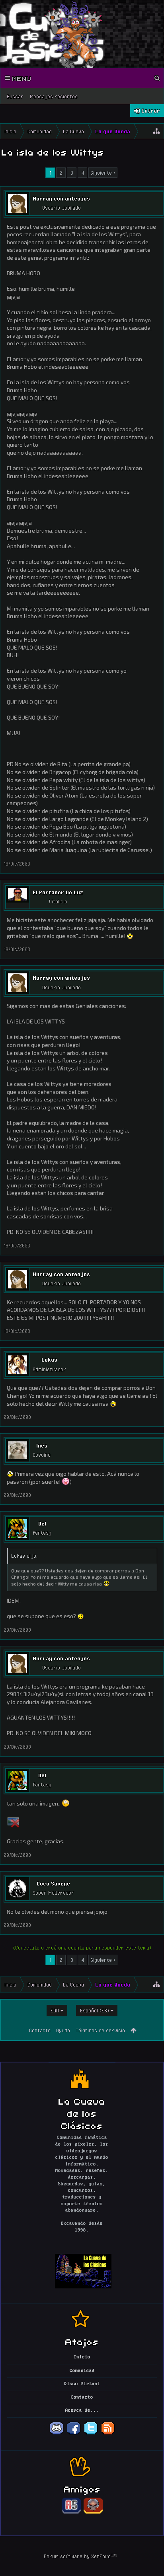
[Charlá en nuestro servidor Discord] (57, 2434)
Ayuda (63, 2030)
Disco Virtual (82, 2384)
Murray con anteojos (61, 198)
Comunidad (82, 2371)
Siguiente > (103, 173)
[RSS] (108, 2434)
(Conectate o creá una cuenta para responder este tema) (82, 1948)
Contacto (40, 2030)
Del (42, 1523)
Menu (21, 78)
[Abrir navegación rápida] (156, 131)
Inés (42, 1446)
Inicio (82, 2357)
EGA (55, 2010)
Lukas (49, 1360)
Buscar (15, 96)
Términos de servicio (100, 2030)
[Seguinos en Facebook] (74, 2434)
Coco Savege (53, 1883)
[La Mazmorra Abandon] (93, 2512)
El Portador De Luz (58, 892)
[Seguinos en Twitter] (91, 2434)
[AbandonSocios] (71, 2512)
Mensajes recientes (54, 96)
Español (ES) (95, 2010)
